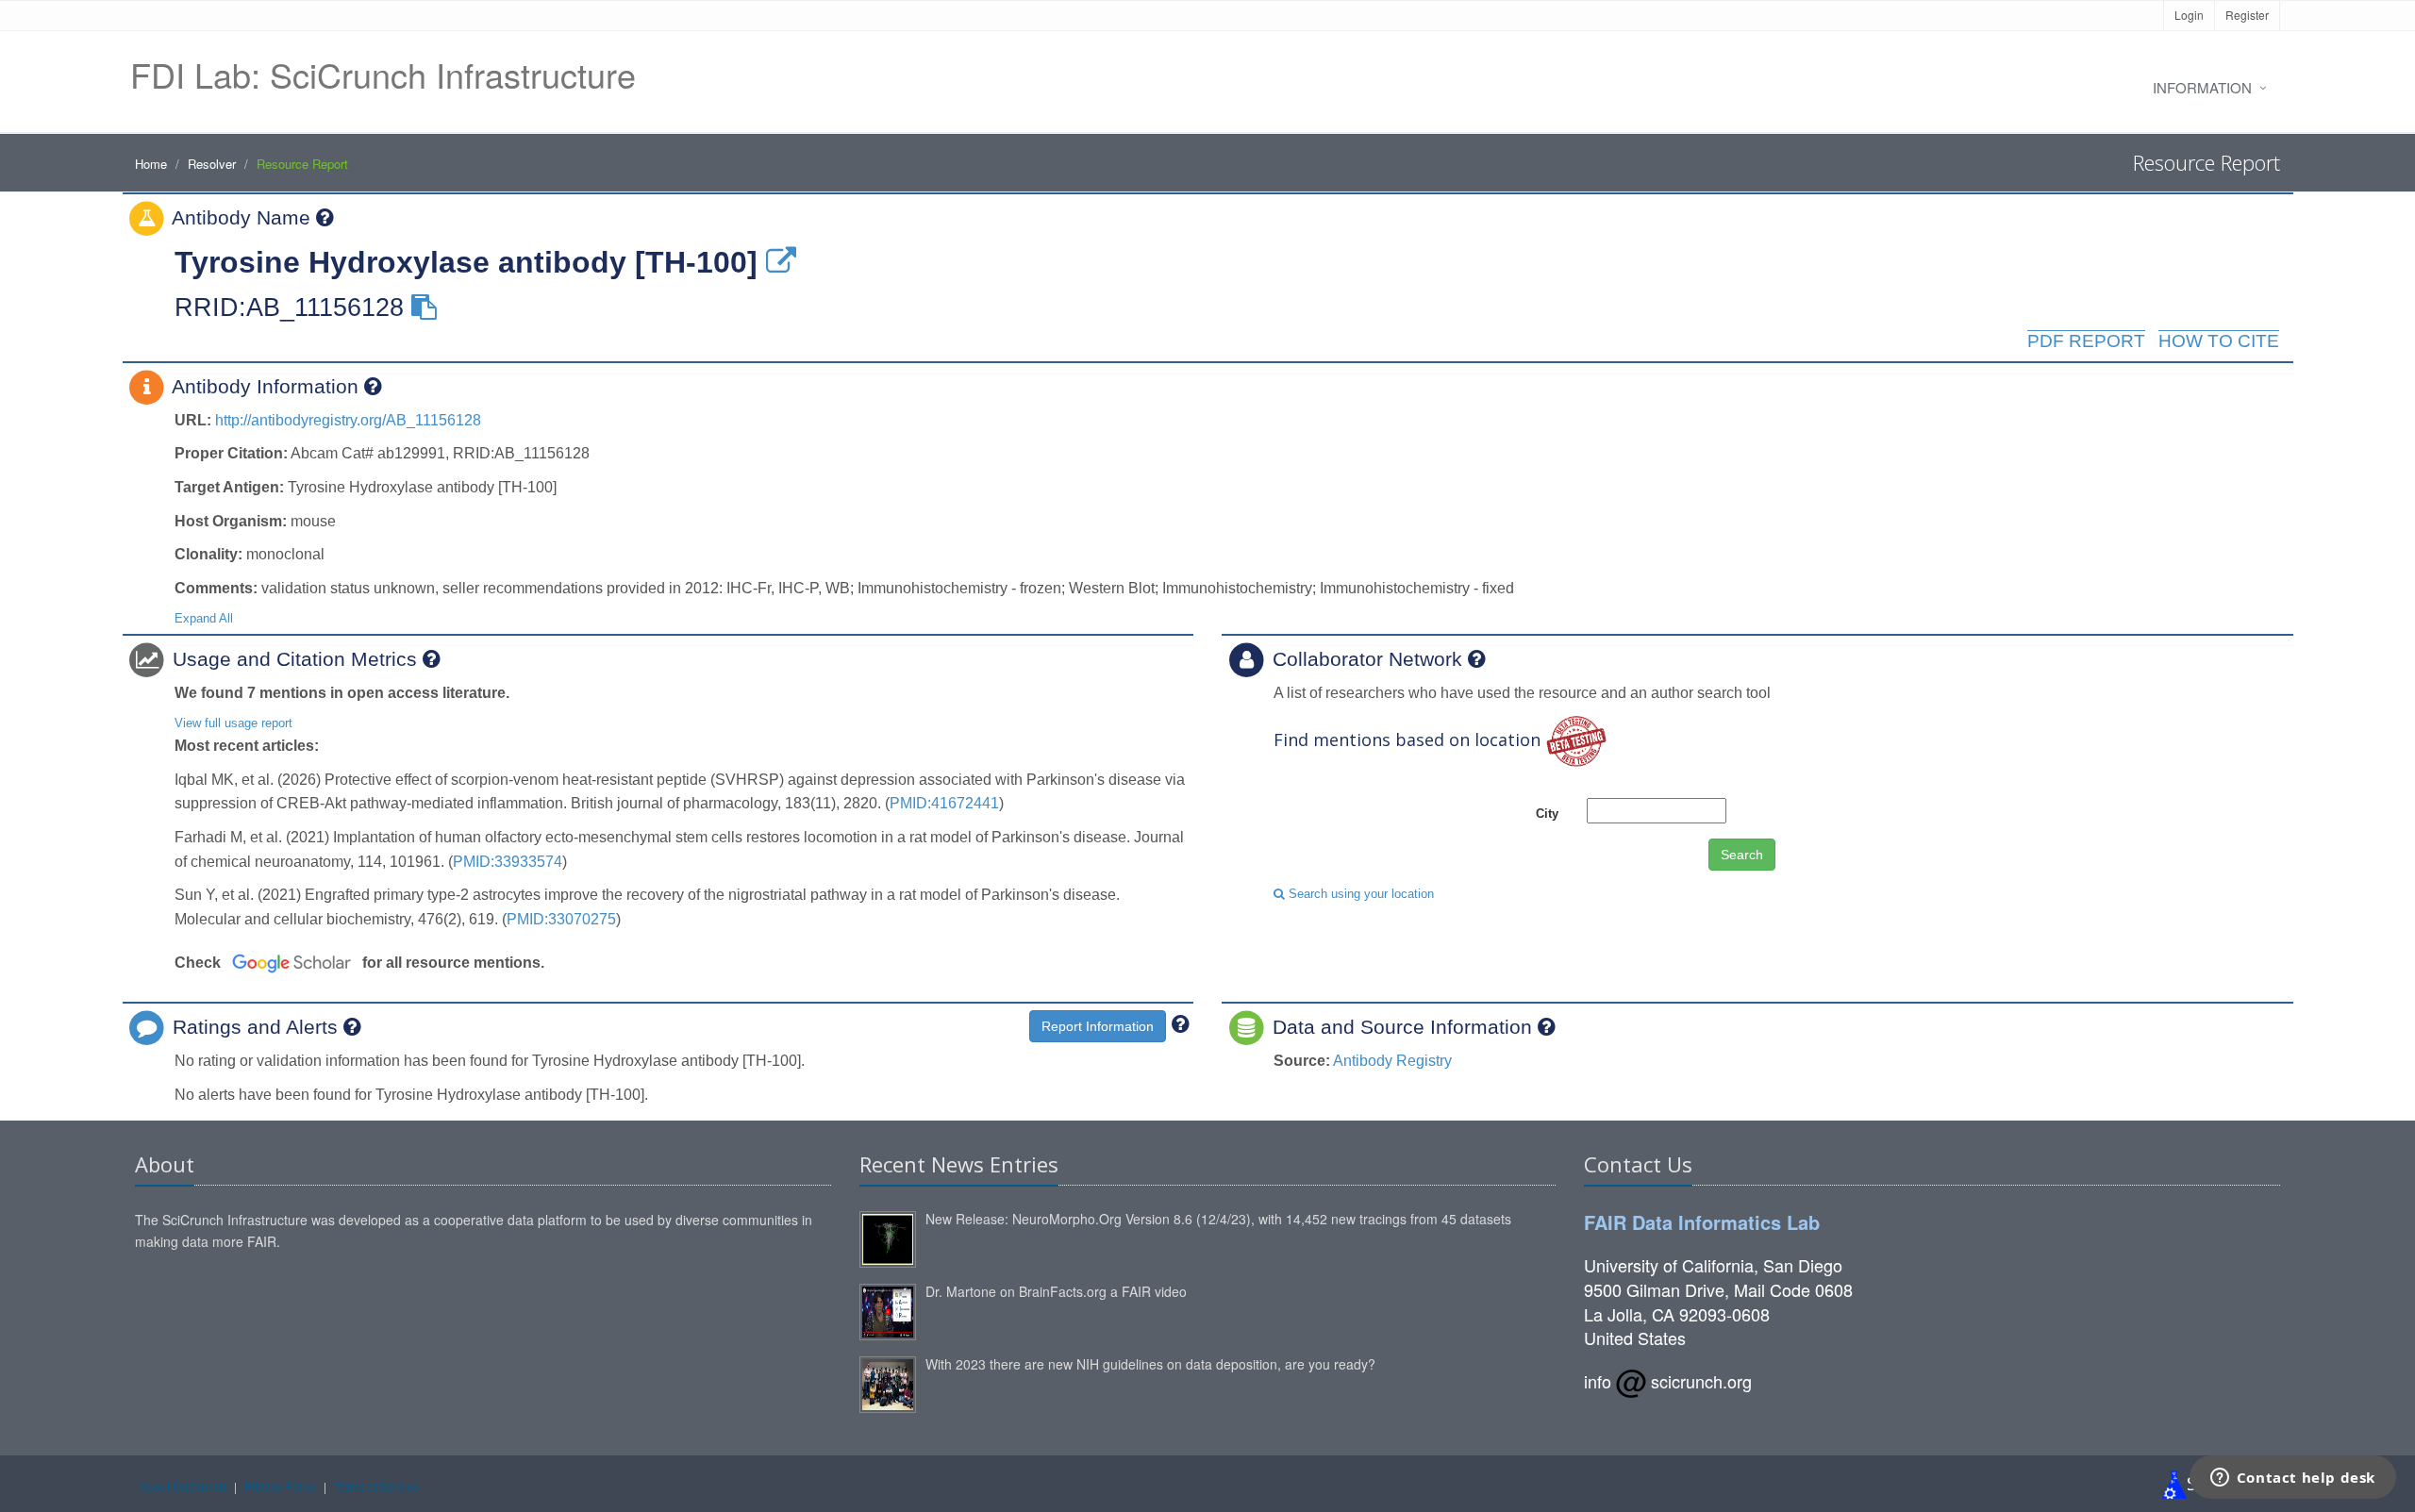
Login (2189, 15)
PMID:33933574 (508, 862)
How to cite (2219, 341)
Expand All (204, 618)
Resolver (212, 164)
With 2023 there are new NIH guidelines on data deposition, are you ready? (1150, 1364)
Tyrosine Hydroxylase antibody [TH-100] (466, 262)
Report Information (1098, 1026)
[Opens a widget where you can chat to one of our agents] (2292, 1479)
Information (2202, 87)
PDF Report (2086, 341)
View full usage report (233, 723)
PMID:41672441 (944, 803)
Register (2247, 15)
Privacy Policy (280, 1486)
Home (151, 164)
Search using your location (1359, 894)
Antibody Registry (1392, 1061)
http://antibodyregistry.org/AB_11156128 (348, 420)
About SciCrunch (183, 1486)
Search (1742, 855)
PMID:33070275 (561, 919)
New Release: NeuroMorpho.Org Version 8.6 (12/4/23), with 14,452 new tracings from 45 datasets (1218, 1219)
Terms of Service (376, 1486)
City (1547, 814)
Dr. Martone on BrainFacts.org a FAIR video (1056, 1291)
